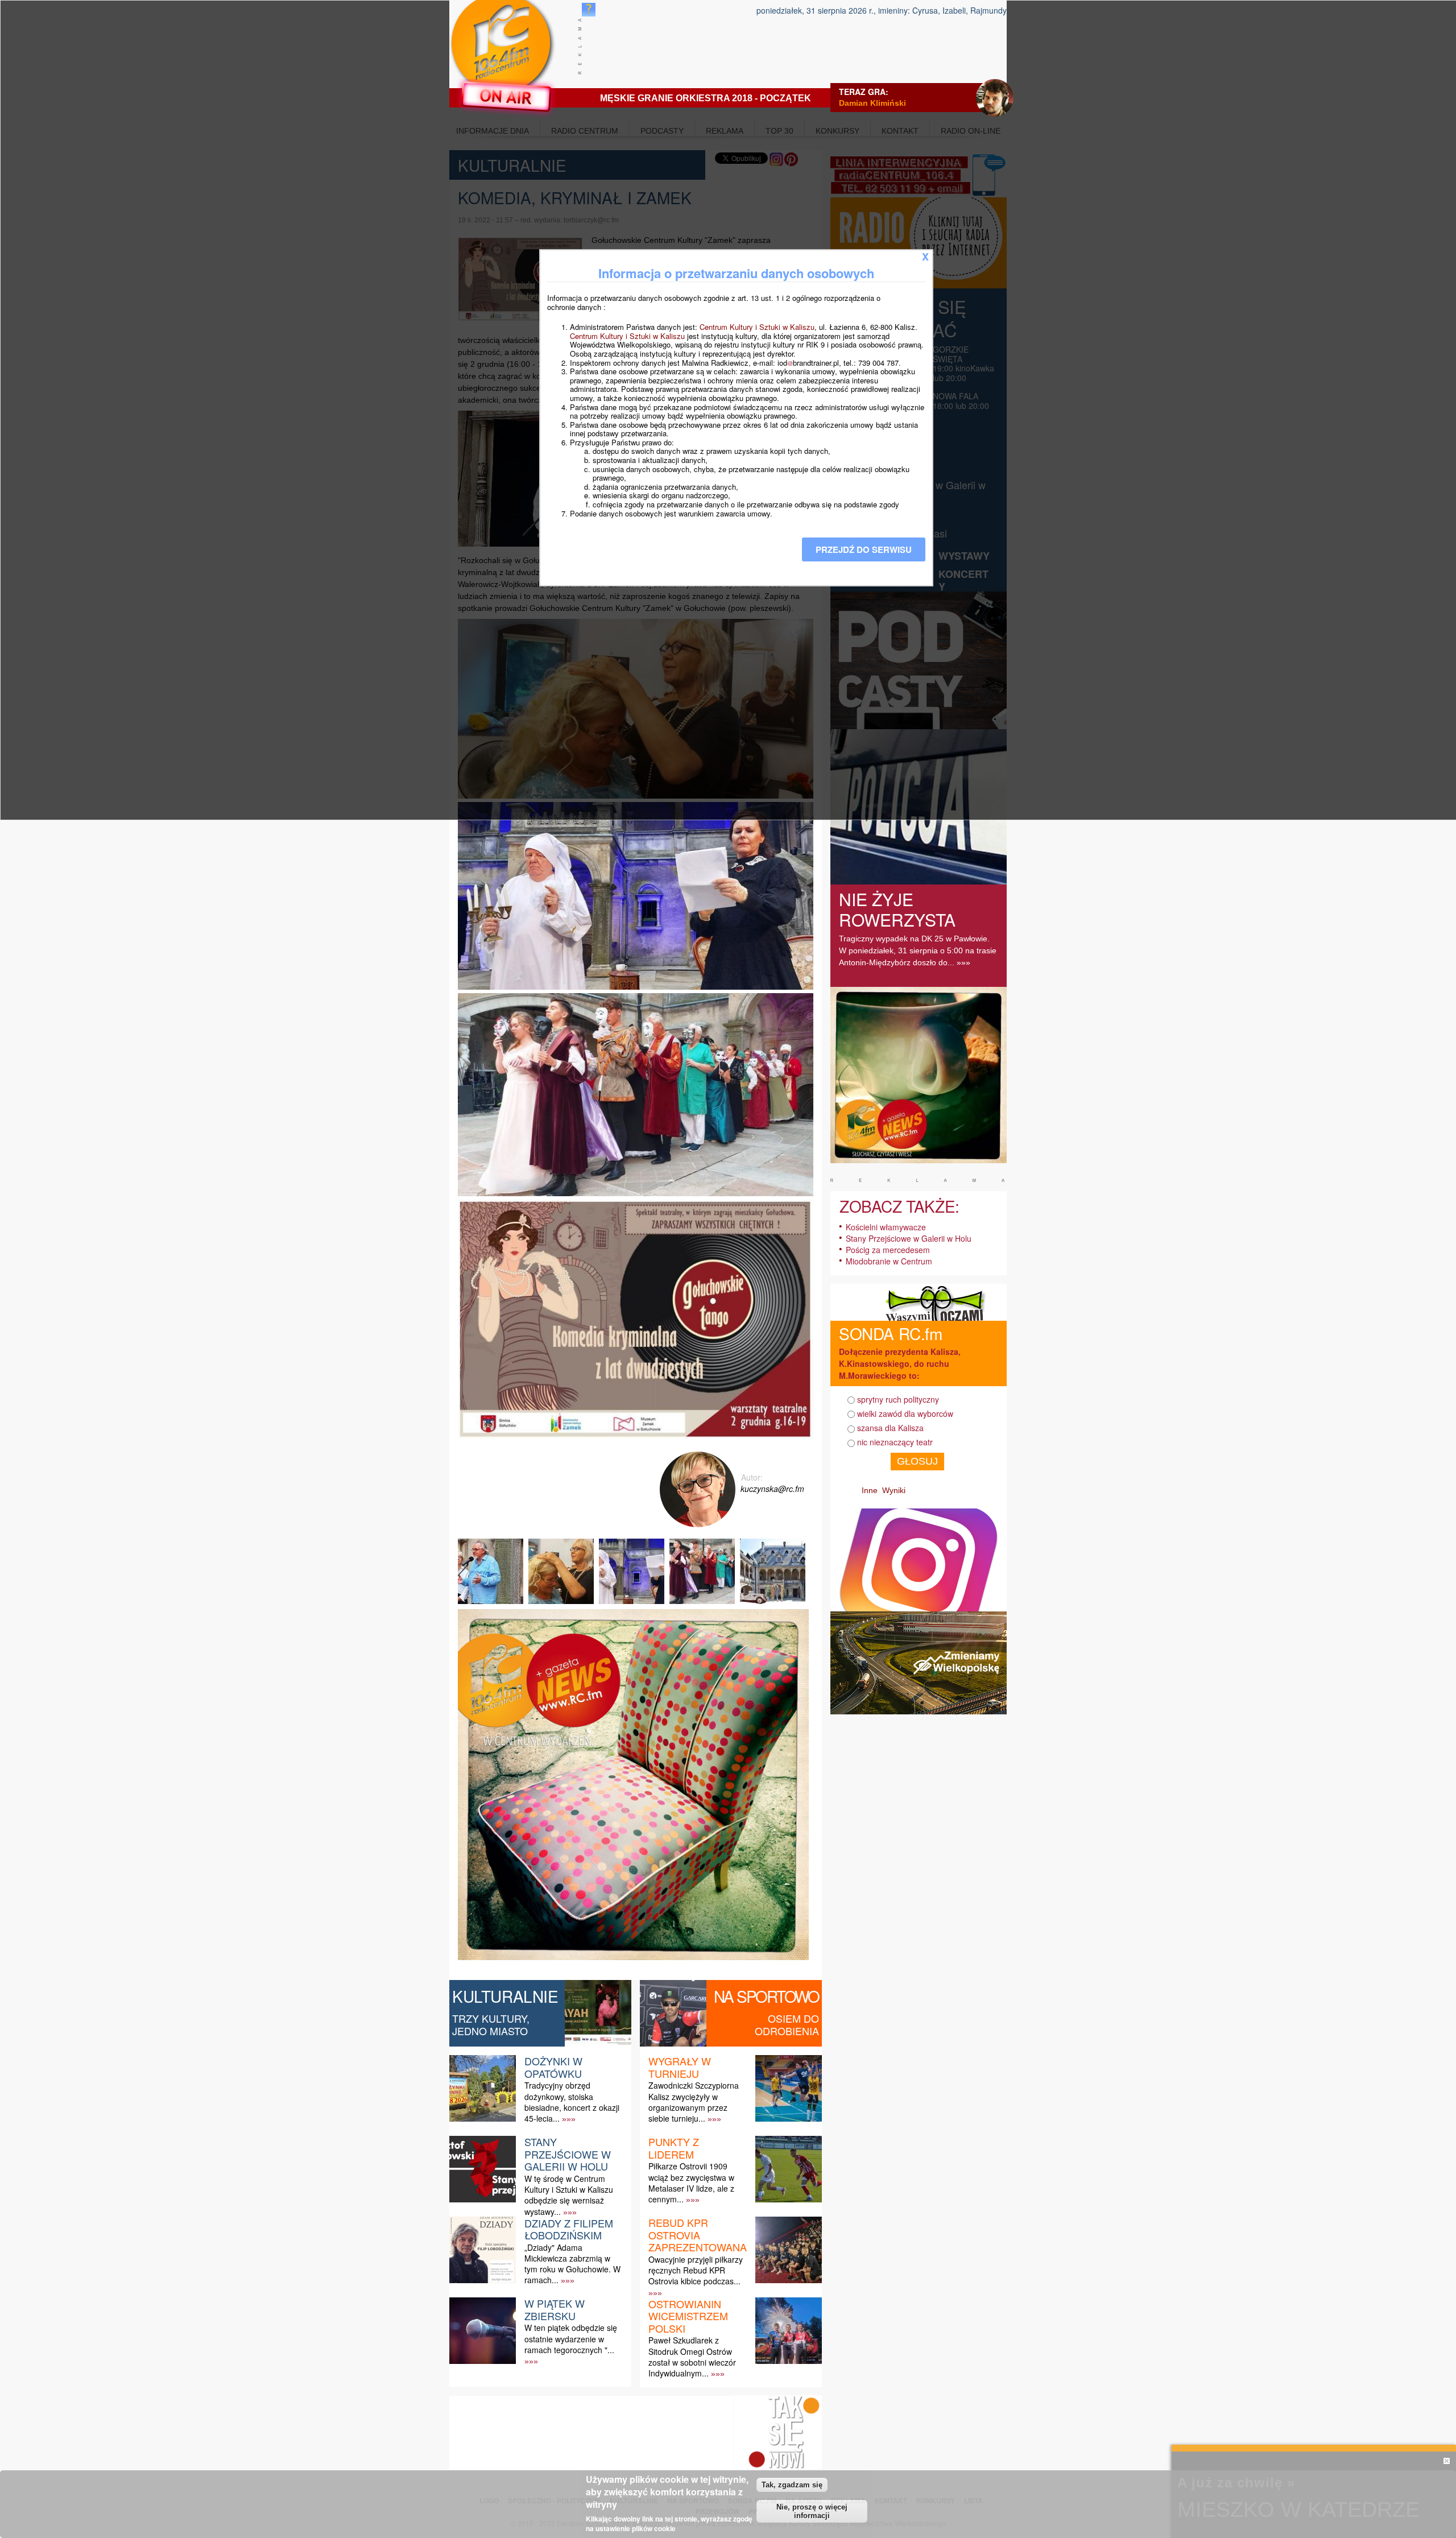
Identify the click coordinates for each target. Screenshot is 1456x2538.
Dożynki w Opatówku (553, 2067)
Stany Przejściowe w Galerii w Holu (568, 2154)
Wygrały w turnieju (680, 2067)
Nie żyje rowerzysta (897, 909)
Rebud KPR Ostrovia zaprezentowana (698, 2235)
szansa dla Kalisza (890, 1428)
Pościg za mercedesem (888, 1250)
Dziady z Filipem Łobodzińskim (569, 2229)
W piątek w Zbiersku (555, 2309)
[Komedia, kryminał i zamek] (492, 1604)
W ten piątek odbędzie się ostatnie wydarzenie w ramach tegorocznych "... (571, 2338)
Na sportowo (766, 1996)
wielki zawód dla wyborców (905, 1413)
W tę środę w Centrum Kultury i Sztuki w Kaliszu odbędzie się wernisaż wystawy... (569, 2195)
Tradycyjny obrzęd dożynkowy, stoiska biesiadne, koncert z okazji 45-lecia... (572, 2102)
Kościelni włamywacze (886, 1227)
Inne (870, 1490)
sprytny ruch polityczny (898, 1399)
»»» (569, 2119)
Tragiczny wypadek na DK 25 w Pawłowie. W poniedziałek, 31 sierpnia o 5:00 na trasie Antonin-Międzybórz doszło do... (918, 950)
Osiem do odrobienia (787, 2024)
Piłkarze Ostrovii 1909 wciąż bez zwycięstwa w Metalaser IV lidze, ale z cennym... (691, 2182)
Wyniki (894, 1490)
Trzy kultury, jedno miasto (491, 2024)
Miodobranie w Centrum (889, 1261)
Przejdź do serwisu (864, 549)
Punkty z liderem (674, 2148)
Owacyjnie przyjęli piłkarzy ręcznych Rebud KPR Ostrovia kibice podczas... (696, 2270)
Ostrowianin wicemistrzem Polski (688, 2316)
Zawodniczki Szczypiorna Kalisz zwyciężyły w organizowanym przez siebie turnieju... (694, 2102)
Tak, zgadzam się (792, 2485)
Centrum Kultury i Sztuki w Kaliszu (757, 327)
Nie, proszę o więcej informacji (812, 2511)
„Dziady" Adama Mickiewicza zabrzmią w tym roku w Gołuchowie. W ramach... (572, 2264)
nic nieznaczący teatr (895, 1442)
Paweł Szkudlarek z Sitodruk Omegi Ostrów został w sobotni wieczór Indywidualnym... (692, 2357)
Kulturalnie (505, 1996)
